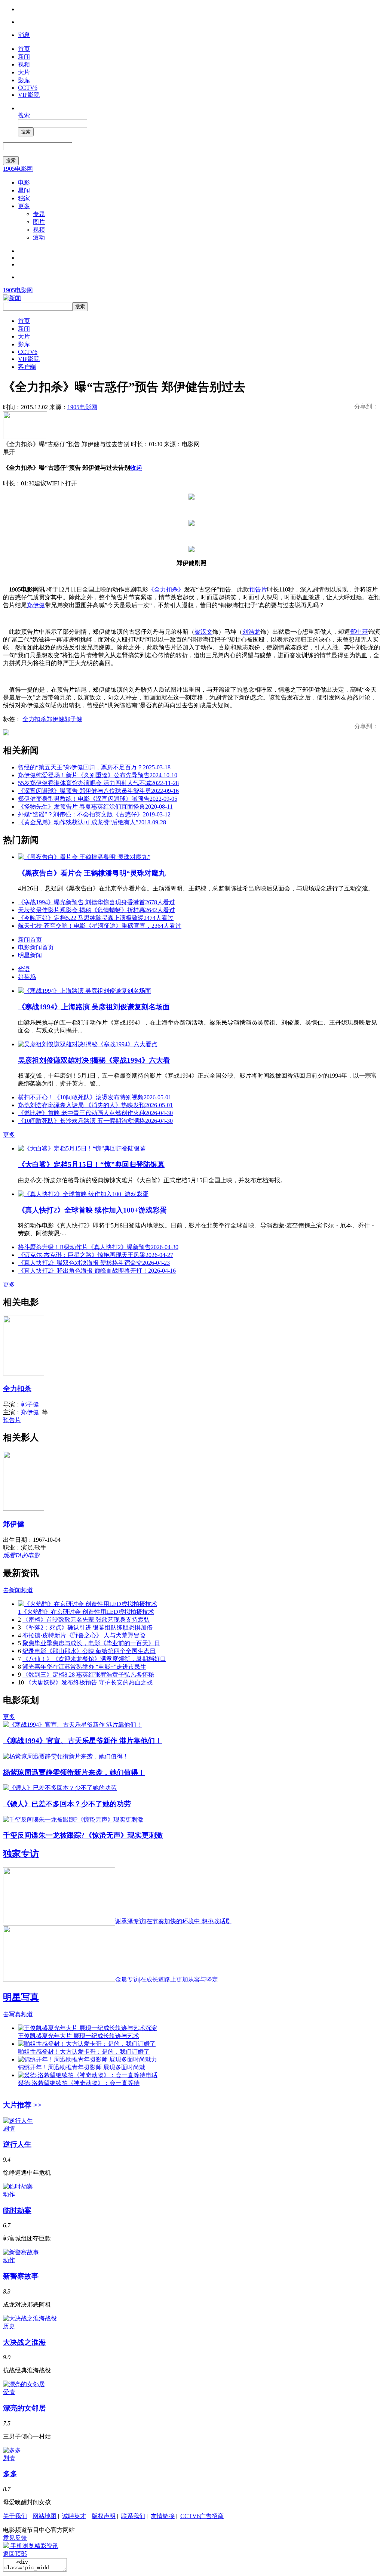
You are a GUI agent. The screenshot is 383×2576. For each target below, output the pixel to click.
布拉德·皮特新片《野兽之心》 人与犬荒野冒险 (84, 1635)
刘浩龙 (251, 632)
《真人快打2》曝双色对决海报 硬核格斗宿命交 (94, 1263)
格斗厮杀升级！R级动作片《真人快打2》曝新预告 (98, 1247)
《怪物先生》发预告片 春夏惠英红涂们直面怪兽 (95, 807)
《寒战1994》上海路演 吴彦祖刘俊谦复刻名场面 (94, 1007)
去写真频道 (18, 2014)
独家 (24, 198)
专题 (39, 214)
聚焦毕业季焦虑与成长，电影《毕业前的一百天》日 (91, 1643)
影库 (24, 80)
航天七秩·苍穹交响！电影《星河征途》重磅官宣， (100, 926)
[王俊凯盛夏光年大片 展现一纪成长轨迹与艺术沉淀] (88, 2028)
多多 (10, 2474)
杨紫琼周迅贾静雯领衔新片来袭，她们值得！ (74, 1772)
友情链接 (163, 2516)
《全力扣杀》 (166, 589)
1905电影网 (18, 169)
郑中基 (359, 632)
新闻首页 (30, 940)
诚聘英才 (74, 2516)
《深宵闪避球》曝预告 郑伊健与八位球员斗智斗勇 (98, 791)
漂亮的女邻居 (24, 2408)
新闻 (24, 57)
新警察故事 (21, 2276)
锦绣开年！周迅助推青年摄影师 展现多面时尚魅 (82, 2067)
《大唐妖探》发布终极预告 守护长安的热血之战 (89, 1682)
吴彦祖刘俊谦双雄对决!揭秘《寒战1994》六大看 (94, 1060)
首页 (24, 49)
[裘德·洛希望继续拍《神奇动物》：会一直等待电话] (88, 2075)
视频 (24, 64)
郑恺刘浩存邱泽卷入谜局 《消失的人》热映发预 (95, 1105)
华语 (24, 969)
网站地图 (45, 2516)
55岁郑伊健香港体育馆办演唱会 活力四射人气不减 (98, 783)
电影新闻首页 (36, 947)
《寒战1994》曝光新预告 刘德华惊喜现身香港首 (96, 902)
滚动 (39, 237)
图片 (39, 222)
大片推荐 (22, 2105)
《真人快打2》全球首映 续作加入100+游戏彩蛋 (92, 1210)
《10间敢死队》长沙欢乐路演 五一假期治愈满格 (95, 1121)
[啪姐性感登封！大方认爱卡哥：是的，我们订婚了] (87, 2044)
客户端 (27, 367)
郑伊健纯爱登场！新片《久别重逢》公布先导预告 (98, 775)
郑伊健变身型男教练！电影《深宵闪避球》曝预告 (98, 799)
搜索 (24, 115)
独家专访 (21, 1854)
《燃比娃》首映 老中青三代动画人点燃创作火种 (95, 1113)
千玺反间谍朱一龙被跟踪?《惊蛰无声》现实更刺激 (83, 1835)
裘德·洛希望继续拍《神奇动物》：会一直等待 (79, 2083)
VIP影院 (29, 95)
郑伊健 (36, 605)
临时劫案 (17, 2210)
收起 (136, 468)
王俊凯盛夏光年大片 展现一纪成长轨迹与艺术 (79, 2036)
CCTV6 (28, 88)
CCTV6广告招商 (202, 2516)
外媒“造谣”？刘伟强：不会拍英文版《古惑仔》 (94, 814)
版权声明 (104, 2516)
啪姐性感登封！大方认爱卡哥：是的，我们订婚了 (84, 2052)
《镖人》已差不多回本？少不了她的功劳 (67, 1804)
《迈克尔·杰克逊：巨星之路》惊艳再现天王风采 (96, 1255)
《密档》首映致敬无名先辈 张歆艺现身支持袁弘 (86, 1620)
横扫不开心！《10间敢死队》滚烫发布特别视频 (95, 1097)
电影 (24, 183)
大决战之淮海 (24, 2342)
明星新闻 (30, 955)
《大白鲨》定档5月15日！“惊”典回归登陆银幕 (91, 1165)
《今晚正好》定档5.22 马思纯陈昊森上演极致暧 (96, 918)
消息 (24, 35)
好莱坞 (27, 977)
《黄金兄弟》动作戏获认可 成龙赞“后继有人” (92, 822)
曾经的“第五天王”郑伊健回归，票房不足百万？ (94, 767)
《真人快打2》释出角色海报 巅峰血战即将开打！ (97, 1271)
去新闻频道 (18, 1590)
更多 (24, 206)
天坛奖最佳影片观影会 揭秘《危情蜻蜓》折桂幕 (96, 910)
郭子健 (73, 719)
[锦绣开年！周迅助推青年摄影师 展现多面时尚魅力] (88, 2059)
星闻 (24, 190)
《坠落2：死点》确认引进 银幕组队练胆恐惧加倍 (88, 1627)
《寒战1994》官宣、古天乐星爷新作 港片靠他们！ (82, 1741)
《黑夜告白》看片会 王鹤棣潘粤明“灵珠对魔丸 (92, 873)
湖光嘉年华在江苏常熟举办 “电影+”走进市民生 (84, 1667)
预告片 (258, 589)
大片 (24, 72)
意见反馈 (15, 2538)
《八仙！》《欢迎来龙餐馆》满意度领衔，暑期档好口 (94, 1659)
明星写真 (21, 1997)
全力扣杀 (34, 719)
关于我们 (15, 2516)
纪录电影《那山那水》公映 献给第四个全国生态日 (89, 1651)
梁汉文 (203, 632)
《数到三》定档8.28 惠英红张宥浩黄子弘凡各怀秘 (88, 1675)
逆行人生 (17, 2144)
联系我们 (133, 2516)
